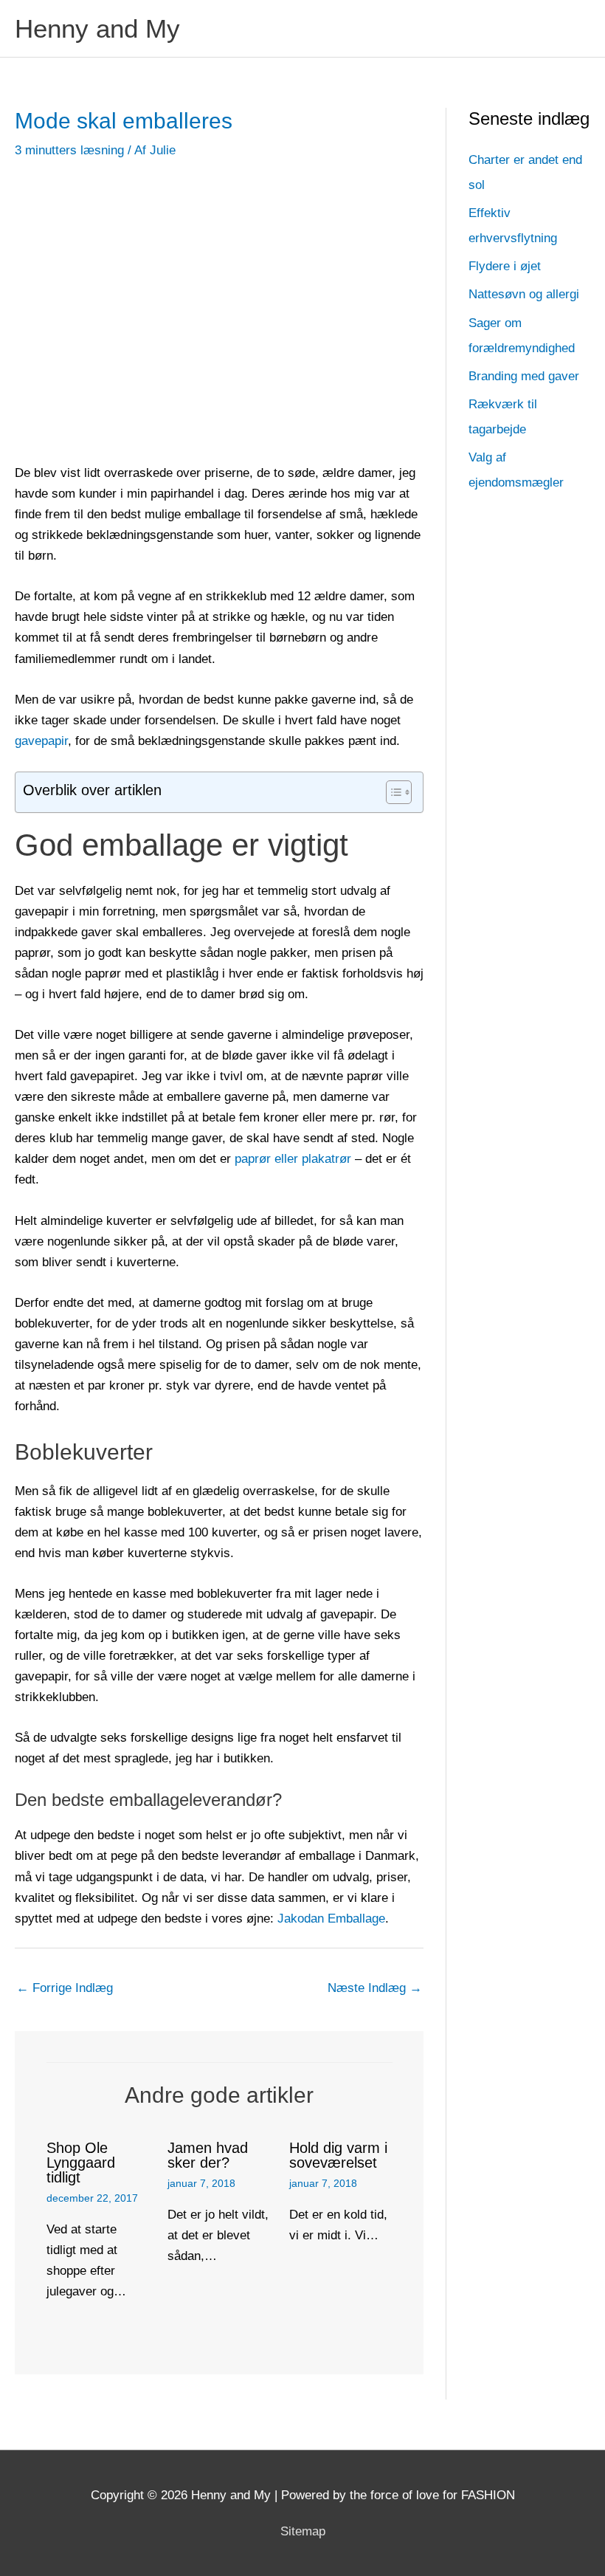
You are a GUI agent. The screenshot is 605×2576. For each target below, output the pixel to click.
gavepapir (41, 741)
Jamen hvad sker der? (208, 2155)
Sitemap (303, 2531)
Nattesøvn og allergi (524, 294)
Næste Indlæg (375, 1988)
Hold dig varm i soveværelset (338, 2155)
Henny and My (97, 28)
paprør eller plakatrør (293, 1159)
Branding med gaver (524, 376)
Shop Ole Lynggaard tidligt (81, 2163)
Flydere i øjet (505, 266)
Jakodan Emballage (331, 1919)
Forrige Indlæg (65, 1988)
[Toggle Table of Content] (391, 792)
